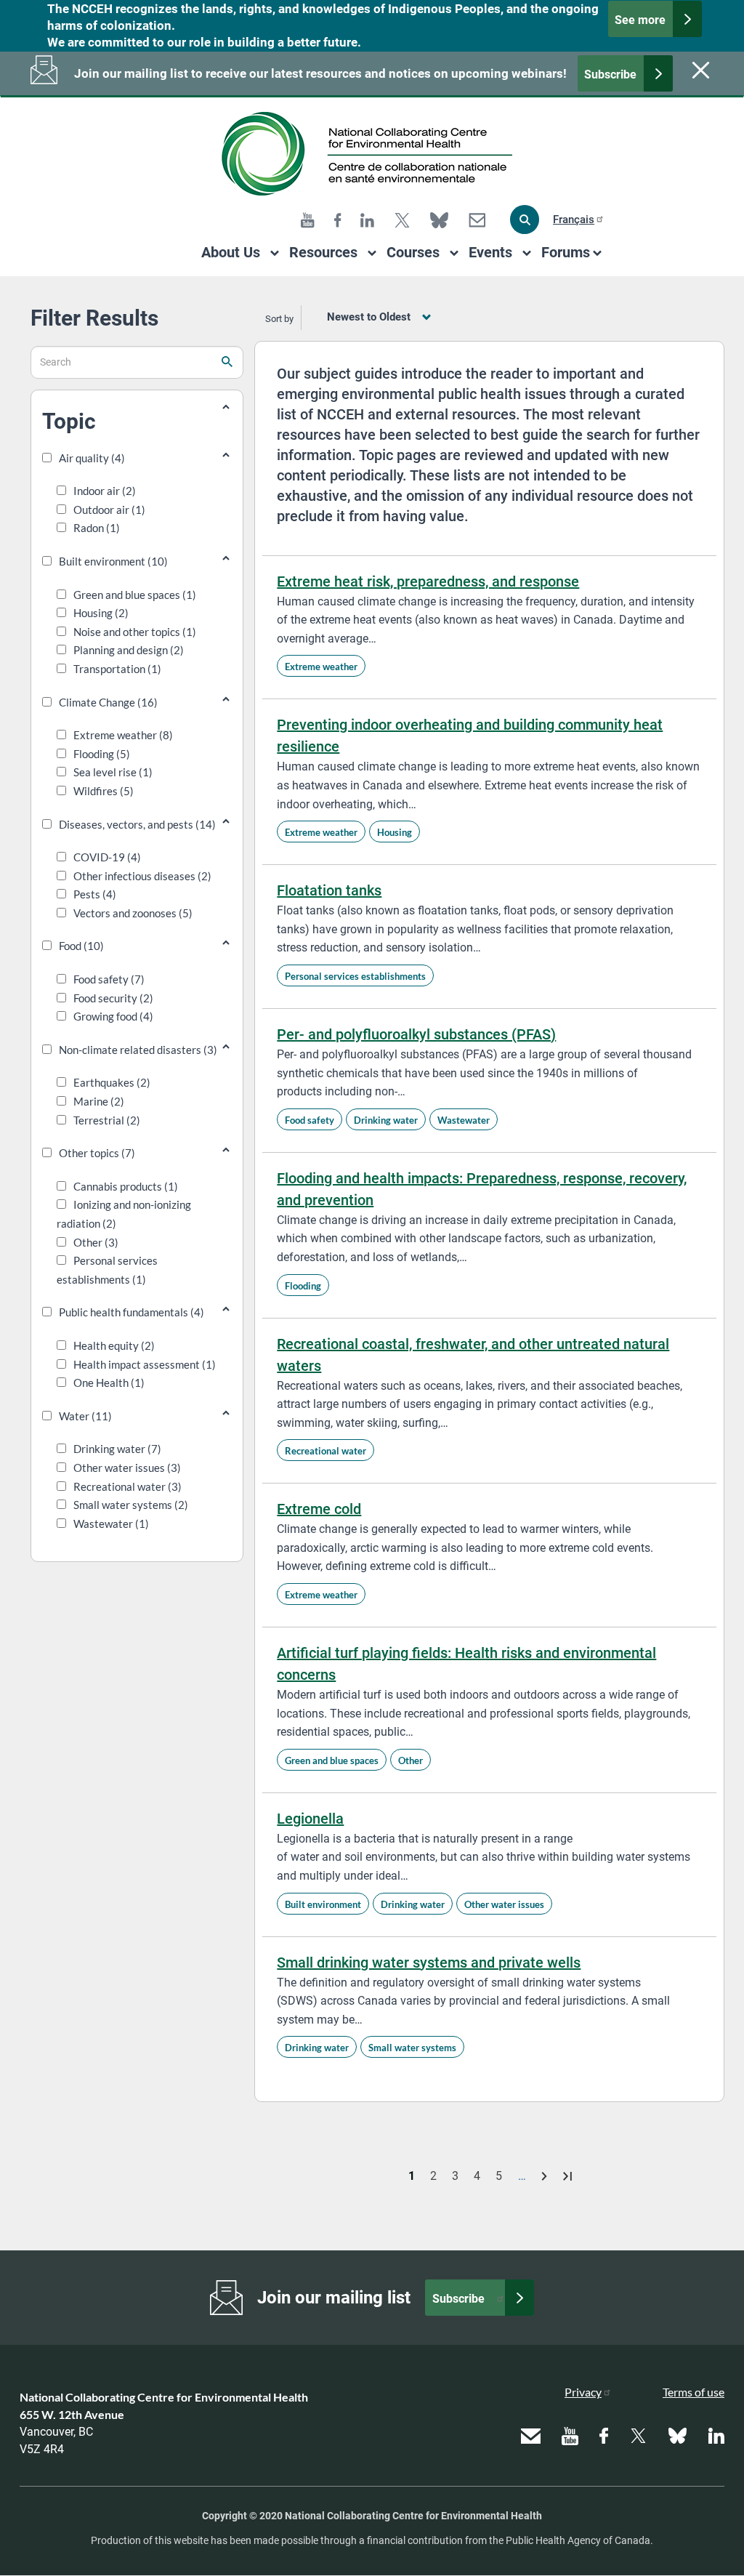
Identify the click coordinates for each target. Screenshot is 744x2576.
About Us (231, 252)
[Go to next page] (546, 2176)
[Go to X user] (402, 220)
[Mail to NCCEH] (477, 220)
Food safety (310, 1120)
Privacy (583, 2392)
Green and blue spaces (332, 1760)
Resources (323, 252)
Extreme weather (321, 667)
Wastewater (464, 1120)
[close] (699, 70)
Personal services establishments (355, 976)
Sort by (279, 319)
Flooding (303, 1286)
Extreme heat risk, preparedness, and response (428, 581)
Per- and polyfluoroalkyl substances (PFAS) (416, 1034)
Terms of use (694, 2392)
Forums (566, 252)
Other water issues (504, 1904)
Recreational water (325, 1451)
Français (574, 220)
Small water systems (412, 2048)
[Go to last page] (567, 2176)
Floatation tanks (329, 890)
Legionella (310, 1819)
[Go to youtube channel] (308, 220)
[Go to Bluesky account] (439, 220)
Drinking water (386, 1120)
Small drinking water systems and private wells (429, 1963)
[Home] (372, 154)
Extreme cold (319, 1509)
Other (411, 1760)
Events (490, 252)
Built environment (323, 1904)
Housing (395, 832)
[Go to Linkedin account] (367, 220)
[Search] (525, 220)
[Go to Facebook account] (338, 220)
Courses (413, 252)
